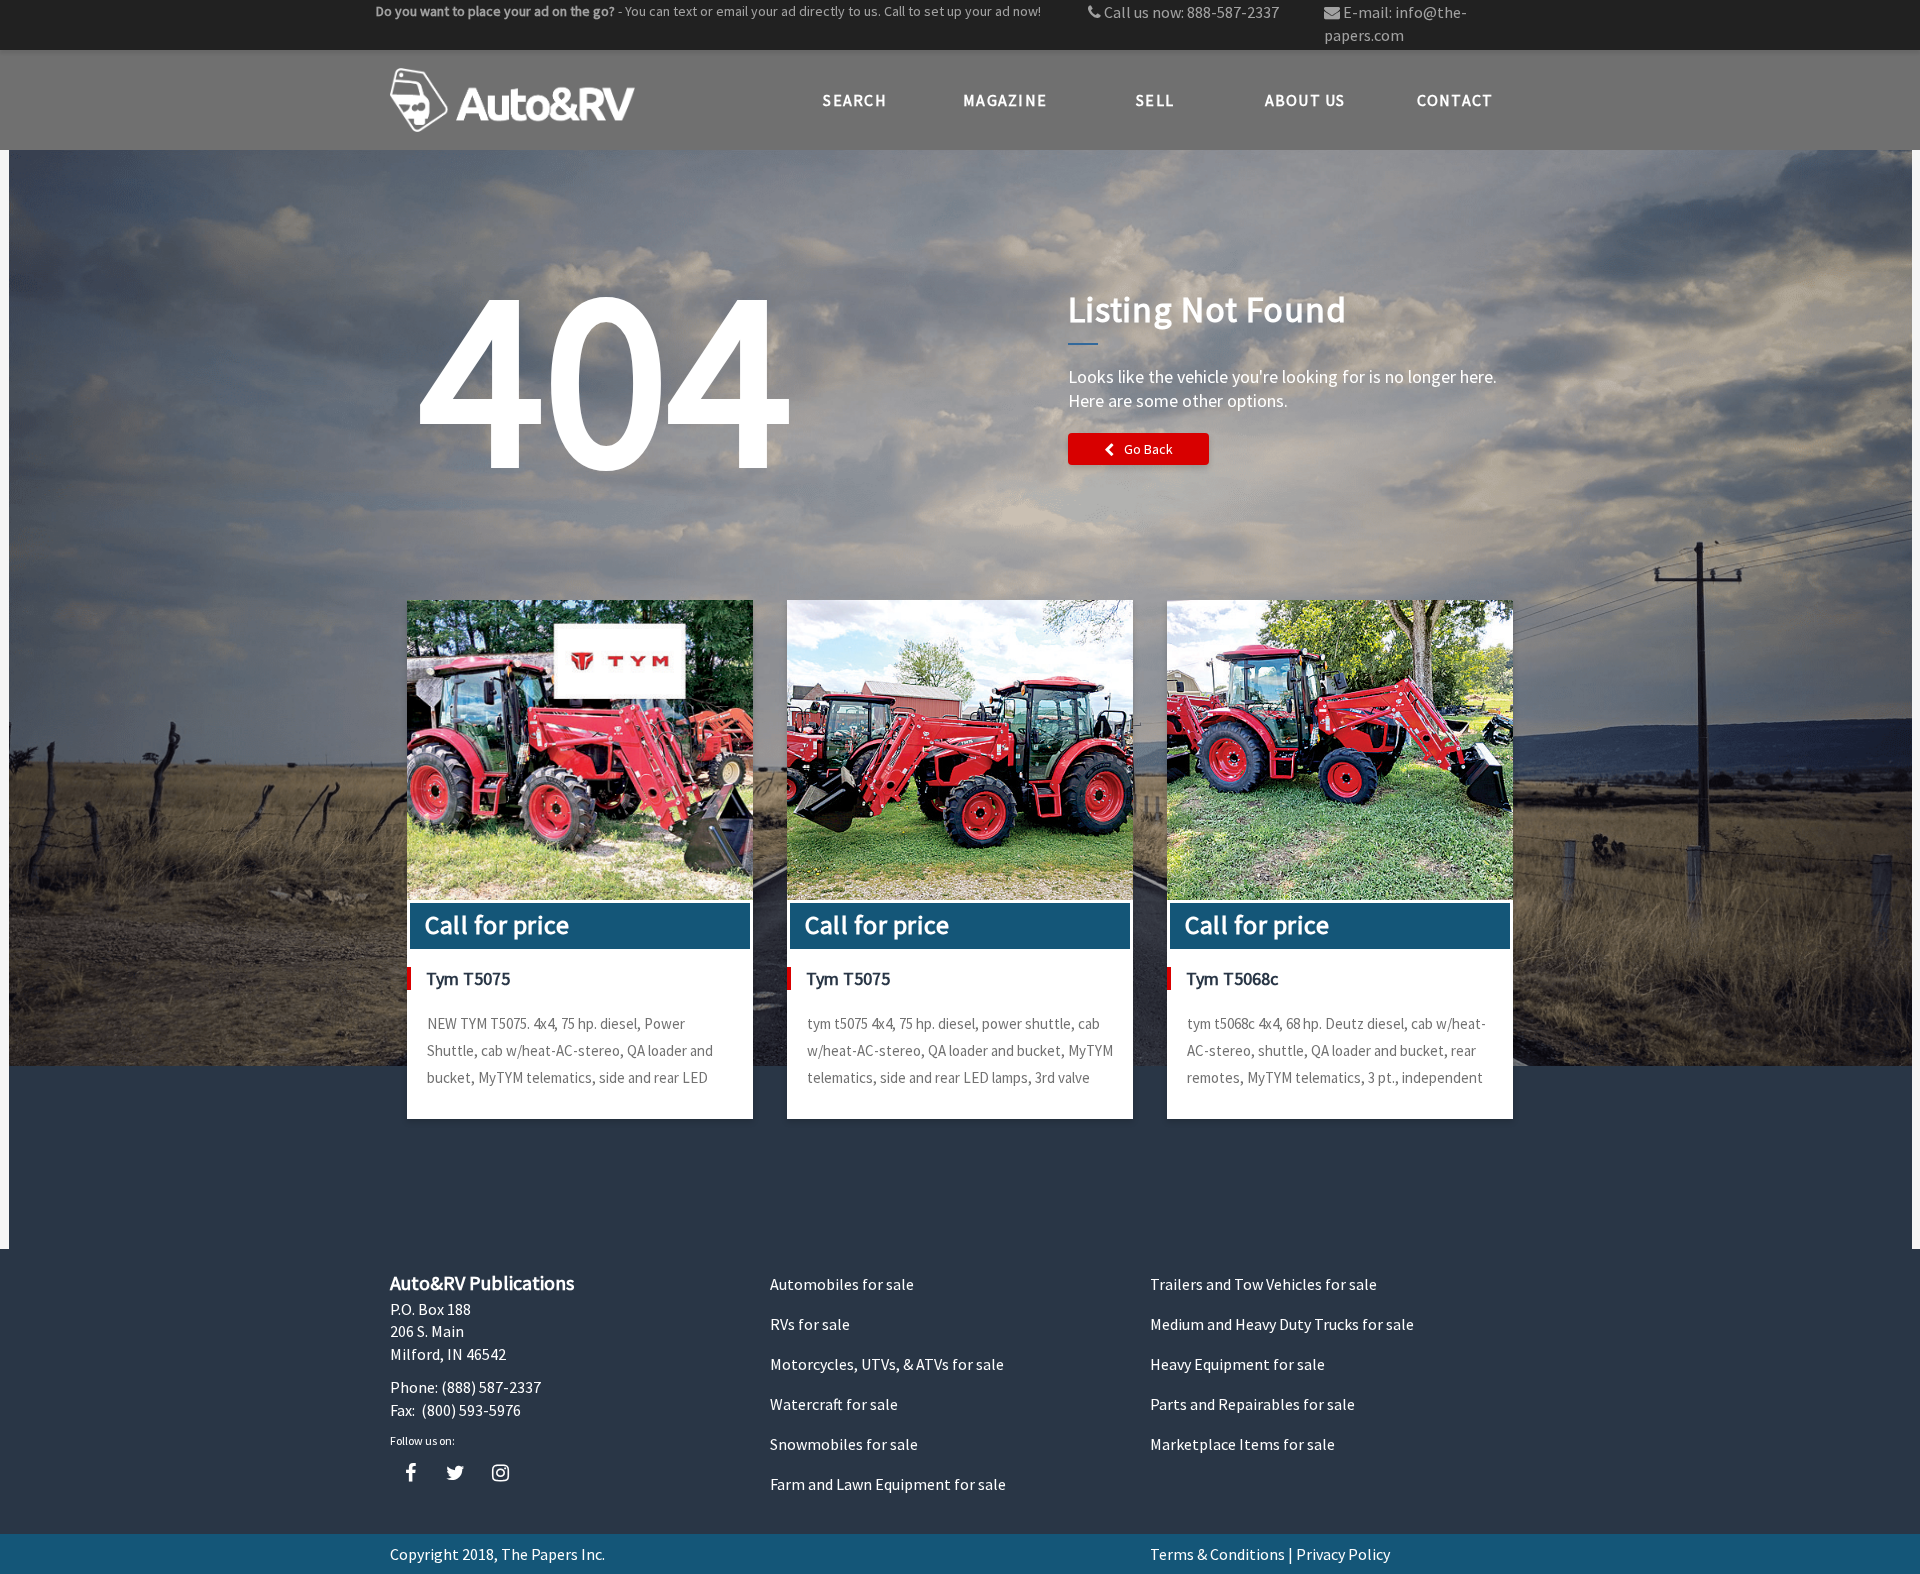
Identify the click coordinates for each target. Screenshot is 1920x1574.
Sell (1155, 100)
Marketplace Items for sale (1242, 1444)
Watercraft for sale (834, 1404)
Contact (1455, 100)
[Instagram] (500, 1473)
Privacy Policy (1343, 1554)
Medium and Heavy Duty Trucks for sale (1282, 1324)
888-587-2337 (1233, 12)
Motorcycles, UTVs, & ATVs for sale (887, 1364)
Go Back (1148, 449)
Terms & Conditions (1217, 1554)
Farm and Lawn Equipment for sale (888, 1484)
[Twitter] (455, 1473)
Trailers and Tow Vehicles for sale (1263, 1284)
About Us (1305, 100)
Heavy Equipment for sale (1237, 1364)
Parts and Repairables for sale (1252, 1404)
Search (855, 100)
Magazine (1005, 100)
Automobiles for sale (842, 1284)
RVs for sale (810, 1324)
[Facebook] (410, 1473)
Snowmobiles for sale (844, 1444)
